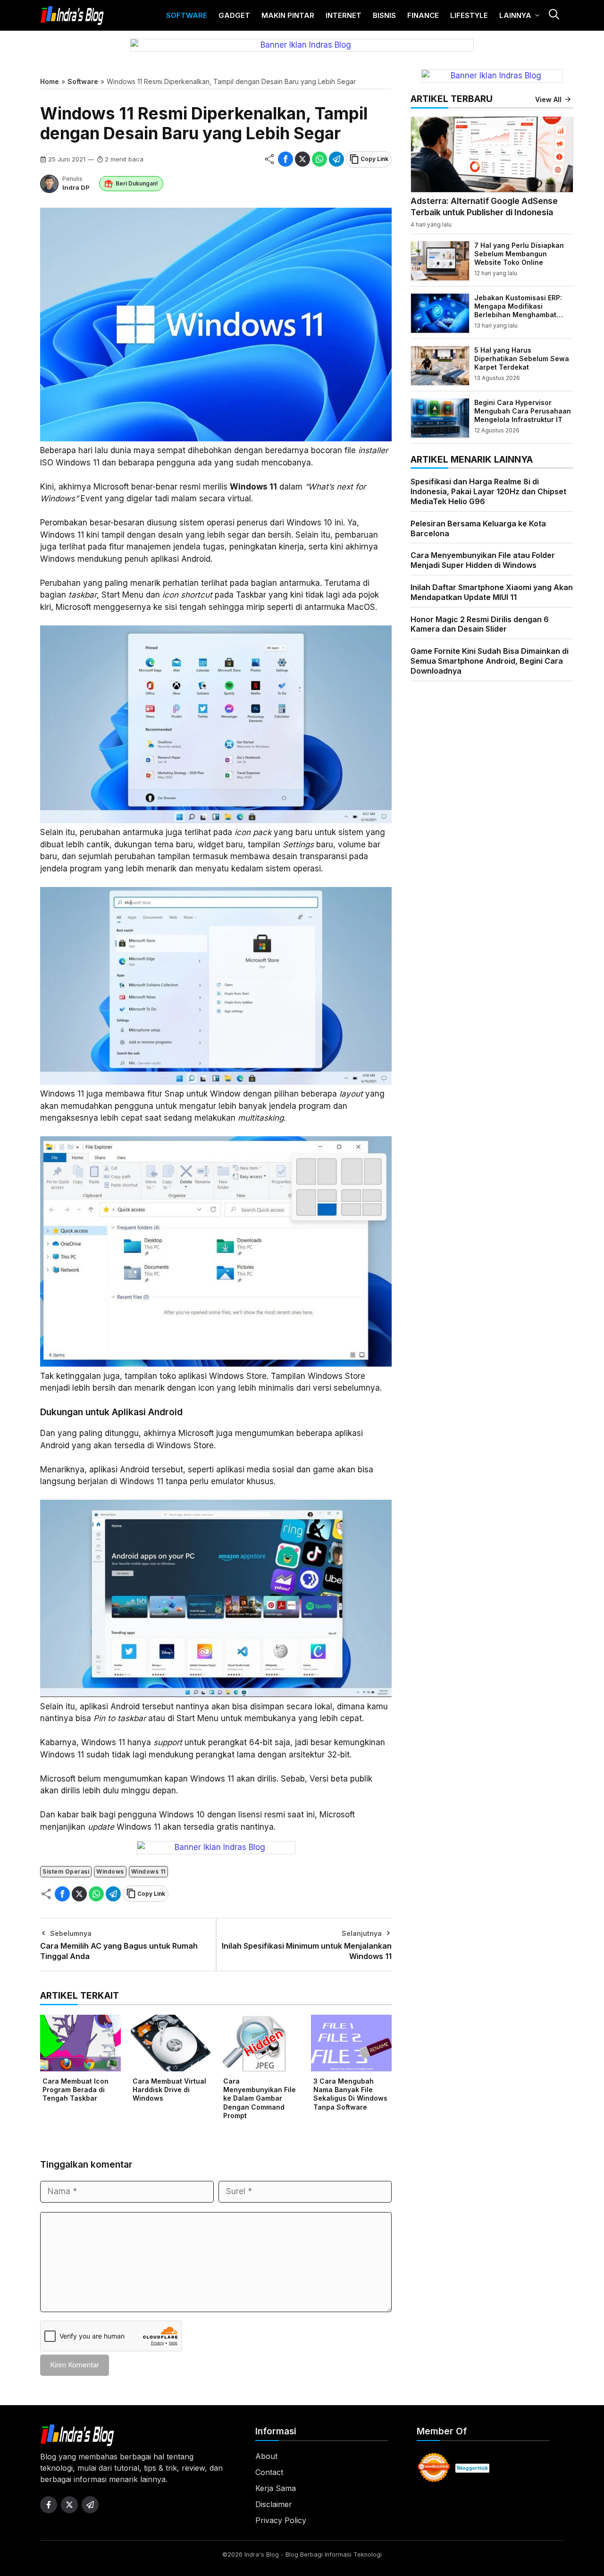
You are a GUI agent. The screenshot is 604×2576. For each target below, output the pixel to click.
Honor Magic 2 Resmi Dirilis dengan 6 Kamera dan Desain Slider (480, 624)
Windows (110, 1871)
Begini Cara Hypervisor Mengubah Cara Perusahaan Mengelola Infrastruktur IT (523, 410)
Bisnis (384, 15)
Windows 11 (148, 1871)
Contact (269, 2472)
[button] (554, 15)
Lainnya (515, 15)
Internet (344, 15)
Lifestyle (469, 15)
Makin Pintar (288, 15)
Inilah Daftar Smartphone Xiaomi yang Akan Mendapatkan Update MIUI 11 (492, 592)
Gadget (234, 15)
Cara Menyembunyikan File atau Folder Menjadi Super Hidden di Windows (483, 560)
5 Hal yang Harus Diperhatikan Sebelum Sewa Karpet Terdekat (522, 358)
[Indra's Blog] (72, 16)
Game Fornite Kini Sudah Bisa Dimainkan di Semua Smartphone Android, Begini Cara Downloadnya (490, 661)
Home (50, 81)
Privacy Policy (281, 2520)
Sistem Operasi (66, 1871)
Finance (423, 15)
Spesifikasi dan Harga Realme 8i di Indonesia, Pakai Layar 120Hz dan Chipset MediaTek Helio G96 (488, 491)
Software (187, 15)
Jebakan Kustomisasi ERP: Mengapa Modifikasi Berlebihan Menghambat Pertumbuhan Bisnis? (518, 310)
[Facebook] (285, 159)
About (266, 2456)
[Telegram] (336, 159)
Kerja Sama (276, 2488)
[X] (302, 159)
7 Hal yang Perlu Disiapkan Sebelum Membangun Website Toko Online (519, 253)
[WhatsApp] (319, 159)
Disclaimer (274, 2504)
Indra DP (76, 187)
